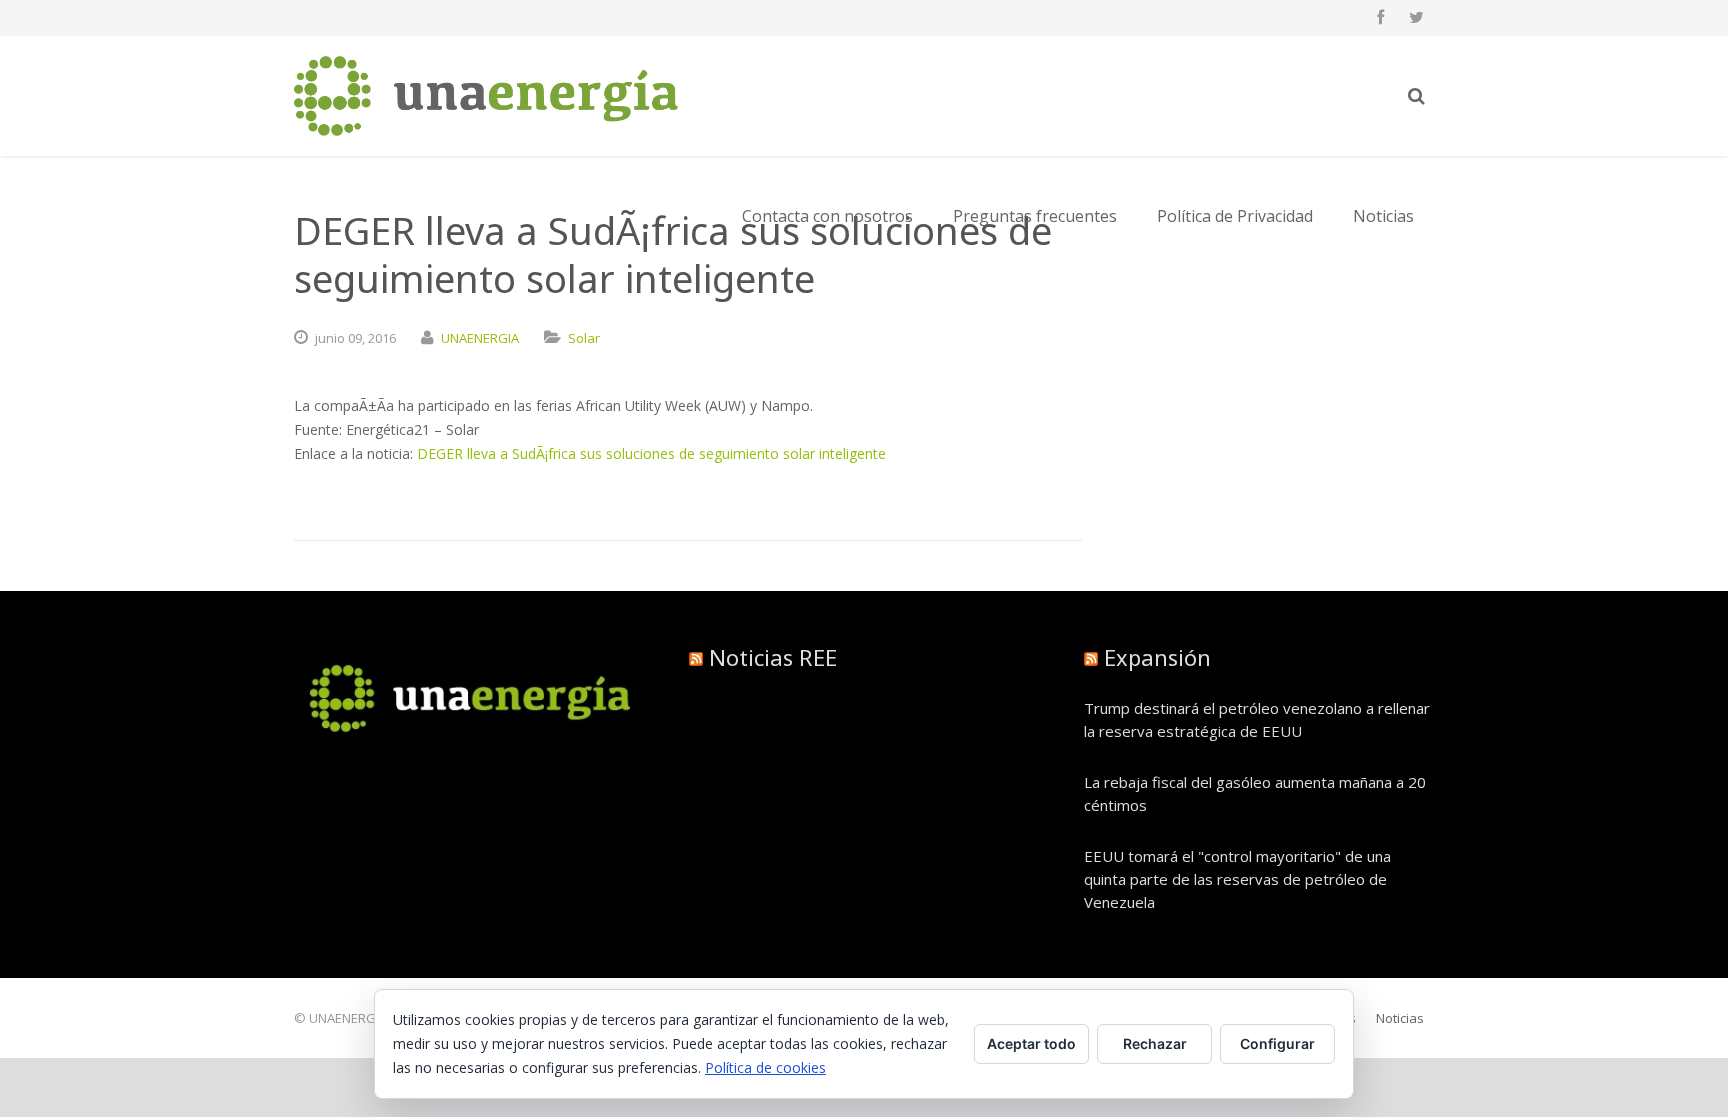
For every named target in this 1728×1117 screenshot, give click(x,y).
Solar (584, 338)
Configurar (1277, 1043)
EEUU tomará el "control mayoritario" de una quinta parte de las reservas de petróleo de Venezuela (1237, 879)
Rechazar (1155, 1043)
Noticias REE (773, 657)
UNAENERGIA (480, 338)
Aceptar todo (1031, 1043)
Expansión (1157, 657)
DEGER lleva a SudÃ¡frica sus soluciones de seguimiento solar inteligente (651, 453)
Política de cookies (765, 1067)
